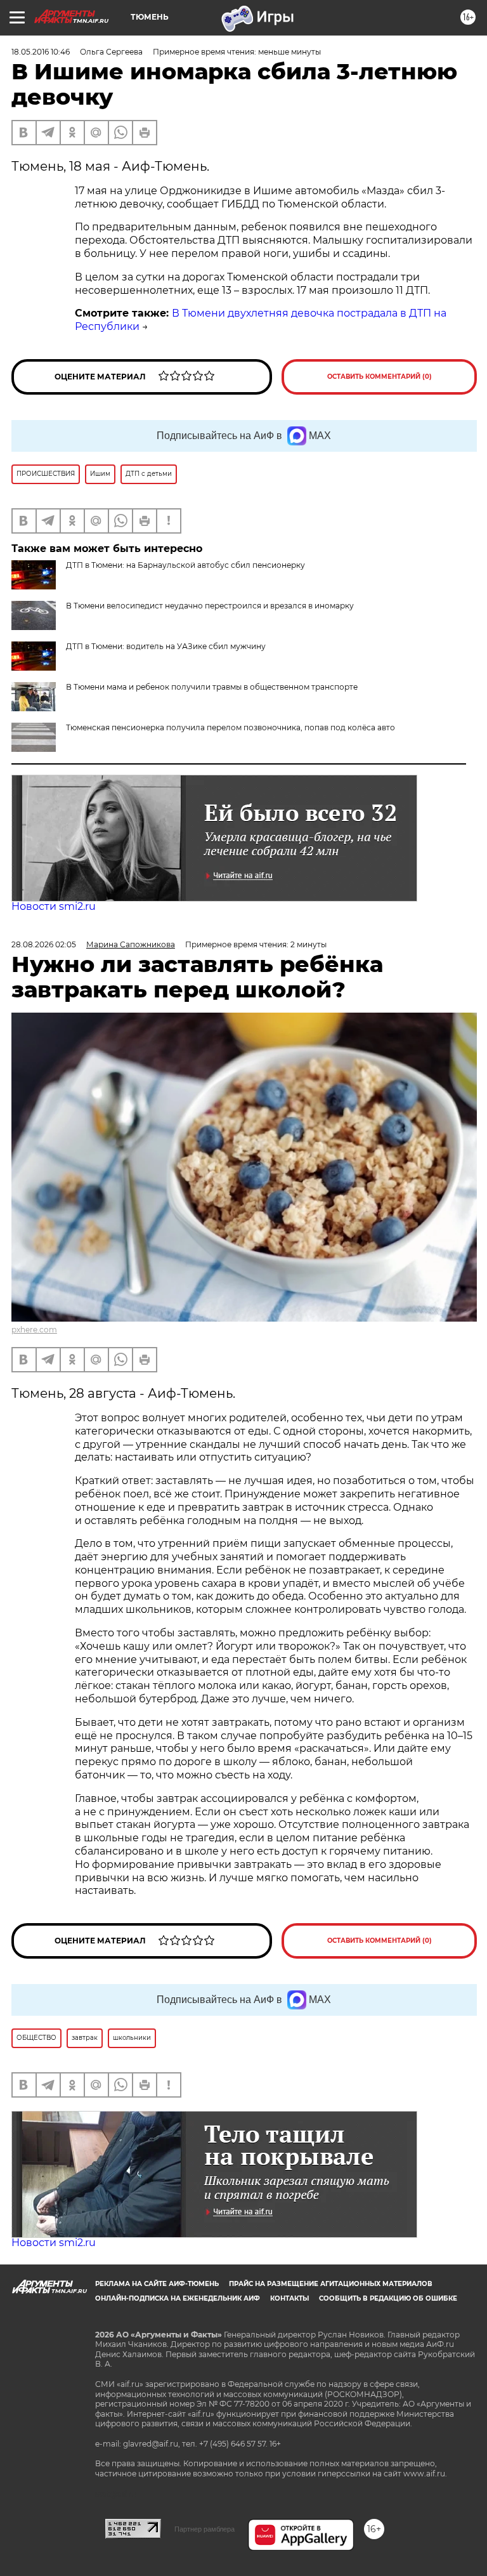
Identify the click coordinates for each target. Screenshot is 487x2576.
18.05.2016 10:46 (41, 52)
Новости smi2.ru (54, 906)
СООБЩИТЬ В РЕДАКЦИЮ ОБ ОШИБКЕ (388, 2298)
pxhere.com (34, 1330)
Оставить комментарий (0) (380, 377)
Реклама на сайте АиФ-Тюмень (157, 2284)
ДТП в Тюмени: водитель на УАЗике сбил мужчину (166, 646)
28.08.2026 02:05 (44, 944)
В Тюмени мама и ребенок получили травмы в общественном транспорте (212, 687)
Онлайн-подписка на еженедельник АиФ (178, 2298)
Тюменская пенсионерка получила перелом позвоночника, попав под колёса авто (231, 727)
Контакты (289, 2298)
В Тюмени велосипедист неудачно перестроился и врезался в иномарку (210, 606)
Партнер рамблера (205, 2529)
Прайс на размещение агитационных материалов (331, 2284)
